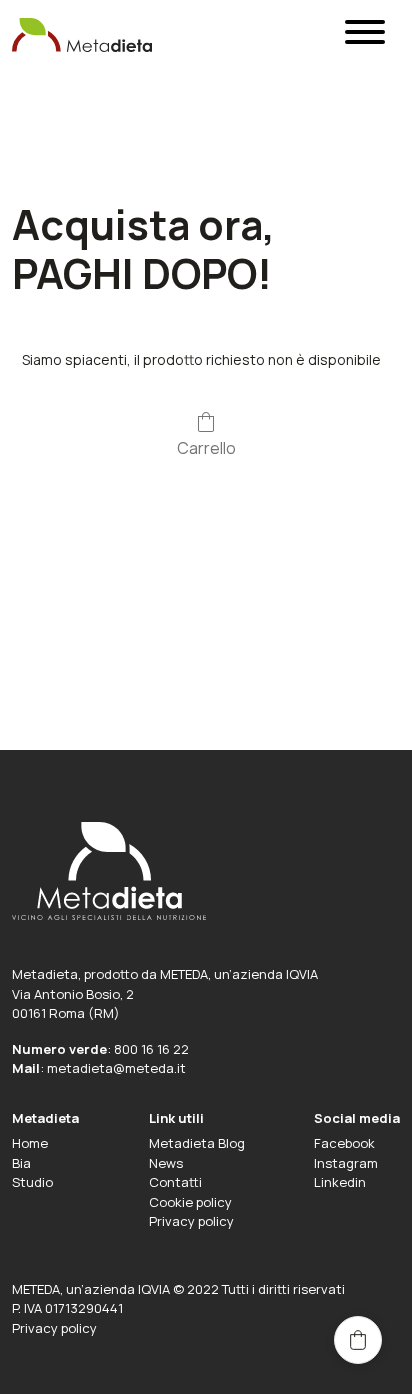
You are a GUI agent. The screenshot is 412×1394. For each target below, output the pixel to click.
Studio (32, 1182)
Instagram (346, 1163)
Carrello (206, 447)
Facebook (344, 1143)
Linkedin (340, 1182)
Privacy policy (191, 1221)
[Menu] (365, 35)
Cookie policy (190, 1202)
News (166, 1163)
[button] (358, 1340)
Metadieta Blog (197, 1143)
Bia (21, 1163)
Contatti (175, 1182)
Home (30, 1143)
